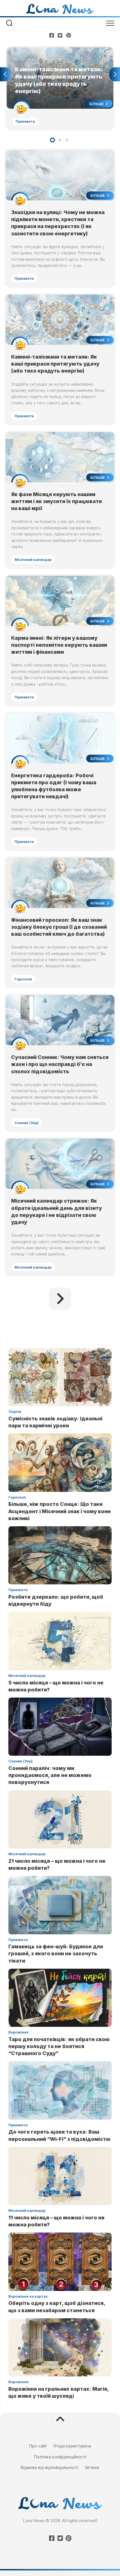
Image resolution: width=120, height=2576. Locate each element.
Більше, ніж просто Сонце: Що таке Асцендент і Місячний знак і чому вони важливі (59, 1511)
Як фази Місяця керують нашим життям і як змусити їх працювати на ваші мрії (57, 501)
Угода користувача (72, 2446)
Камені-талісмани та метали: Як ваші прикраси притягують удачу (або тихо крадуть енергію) (52, 53)
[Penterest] (68, 35)
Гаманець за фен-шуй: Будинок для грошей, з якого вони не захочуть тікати (56, 1953)
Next (115, 74)
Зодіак (15, 1411)
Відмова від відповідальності (49, 2467)
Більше (97, 104)
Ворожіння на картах (28, 2296)
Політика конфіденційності (60, 2457)
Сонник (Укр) (27, 1123)
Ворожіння (18, 2032)
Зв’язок (92, 2467)
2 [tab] (60, 140)
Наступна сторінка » (60, 1299)
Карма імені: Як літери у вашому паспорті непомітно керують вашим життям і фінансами (59, 645)
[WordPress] (60, 35)
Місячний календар (33, 560)
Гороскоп (23, 979)
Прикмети (25, 121)
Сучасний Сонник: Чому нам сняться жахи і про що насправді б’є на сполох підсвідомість (60, 1064)
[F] (52, 35)
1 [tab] (52, 140)
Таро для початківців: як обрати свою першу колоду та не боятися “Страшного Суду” (59, 2046)
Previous (5, 74)
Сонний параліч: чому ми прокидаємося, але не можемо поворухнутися (50, 1775)
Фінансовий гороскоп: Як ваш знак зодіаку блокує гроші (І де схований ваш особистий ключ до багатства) (59, 927)
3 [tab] (67, 140)
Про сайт (38, 2446)
